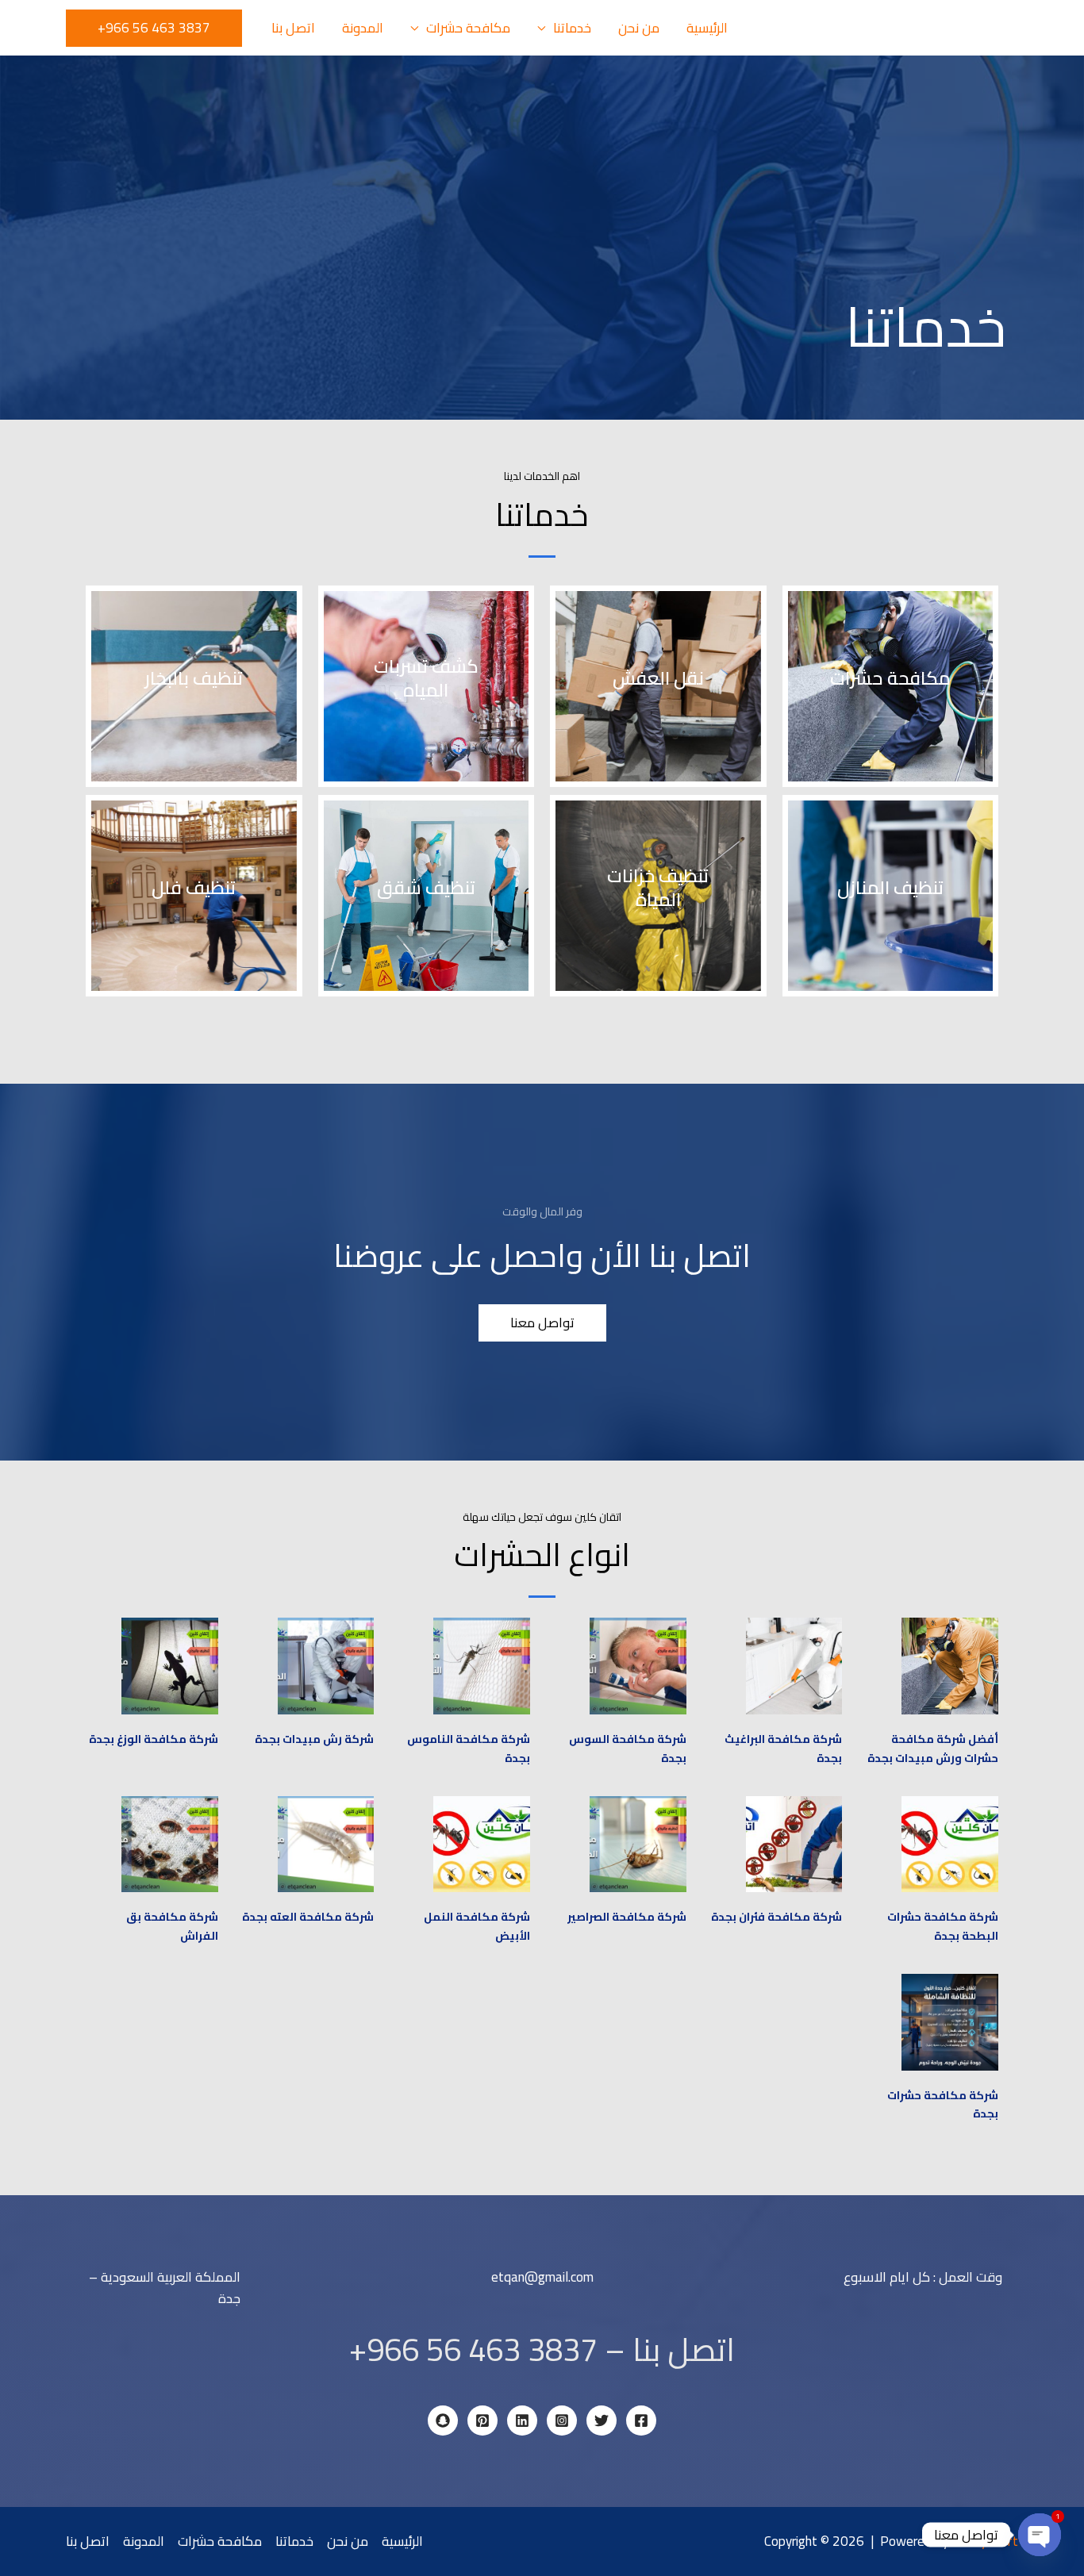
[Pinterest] (482, 2421)
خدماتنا (572, 28)
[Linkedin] (522, 2421)
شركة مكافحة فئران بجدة (776, 1917)
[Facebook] (641, 2421)
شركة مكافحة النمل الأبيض (477, 1926)
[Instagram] (562, 2421)
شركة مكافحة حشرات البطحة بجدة (943, 1926)
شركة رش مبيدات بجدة (314, 1739)
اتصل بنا (293, 28)
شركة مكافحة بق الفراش (172, 1926)
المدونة (363, 28)
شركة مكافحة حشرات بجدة (943, 2105)
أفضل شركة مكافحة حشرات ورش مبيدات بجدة (933, 1749)
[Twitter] (602, 2421)
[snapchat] (443, 2421)
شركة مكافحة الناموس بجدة (469, 1749)
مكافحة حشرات (468, 28)
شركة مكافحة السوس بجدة (628, 1749)
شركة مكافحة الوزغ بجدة (154, 1739)
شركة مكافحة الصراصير (627, 1917)
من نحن (639, 28)
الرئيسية (707, 28)
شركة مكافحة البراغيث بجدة (783, 1749)
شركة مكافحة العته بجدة (308, 1917)
